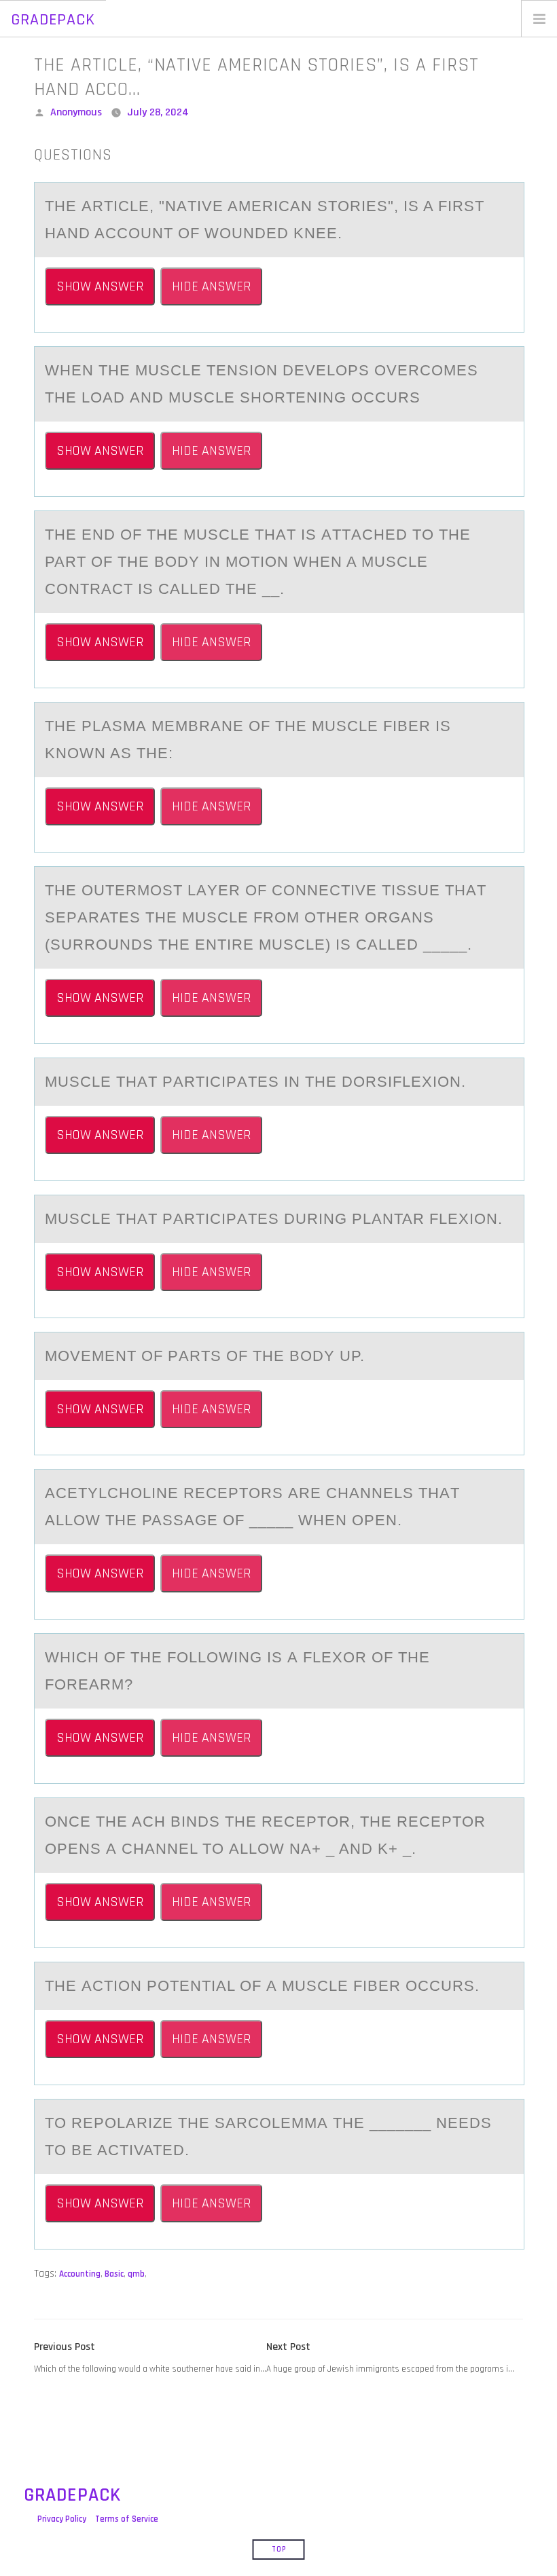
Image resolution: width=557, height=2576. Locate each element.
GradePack (53, 20)
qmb (136, 2274)
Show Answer (100, 286)
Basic (114, 2274)
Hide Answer (211, 286)
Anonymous (76, 112)
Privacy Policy (62, 2519)
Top (279, 2550)
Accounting (80, 2274)
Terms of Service (127, 2519)
